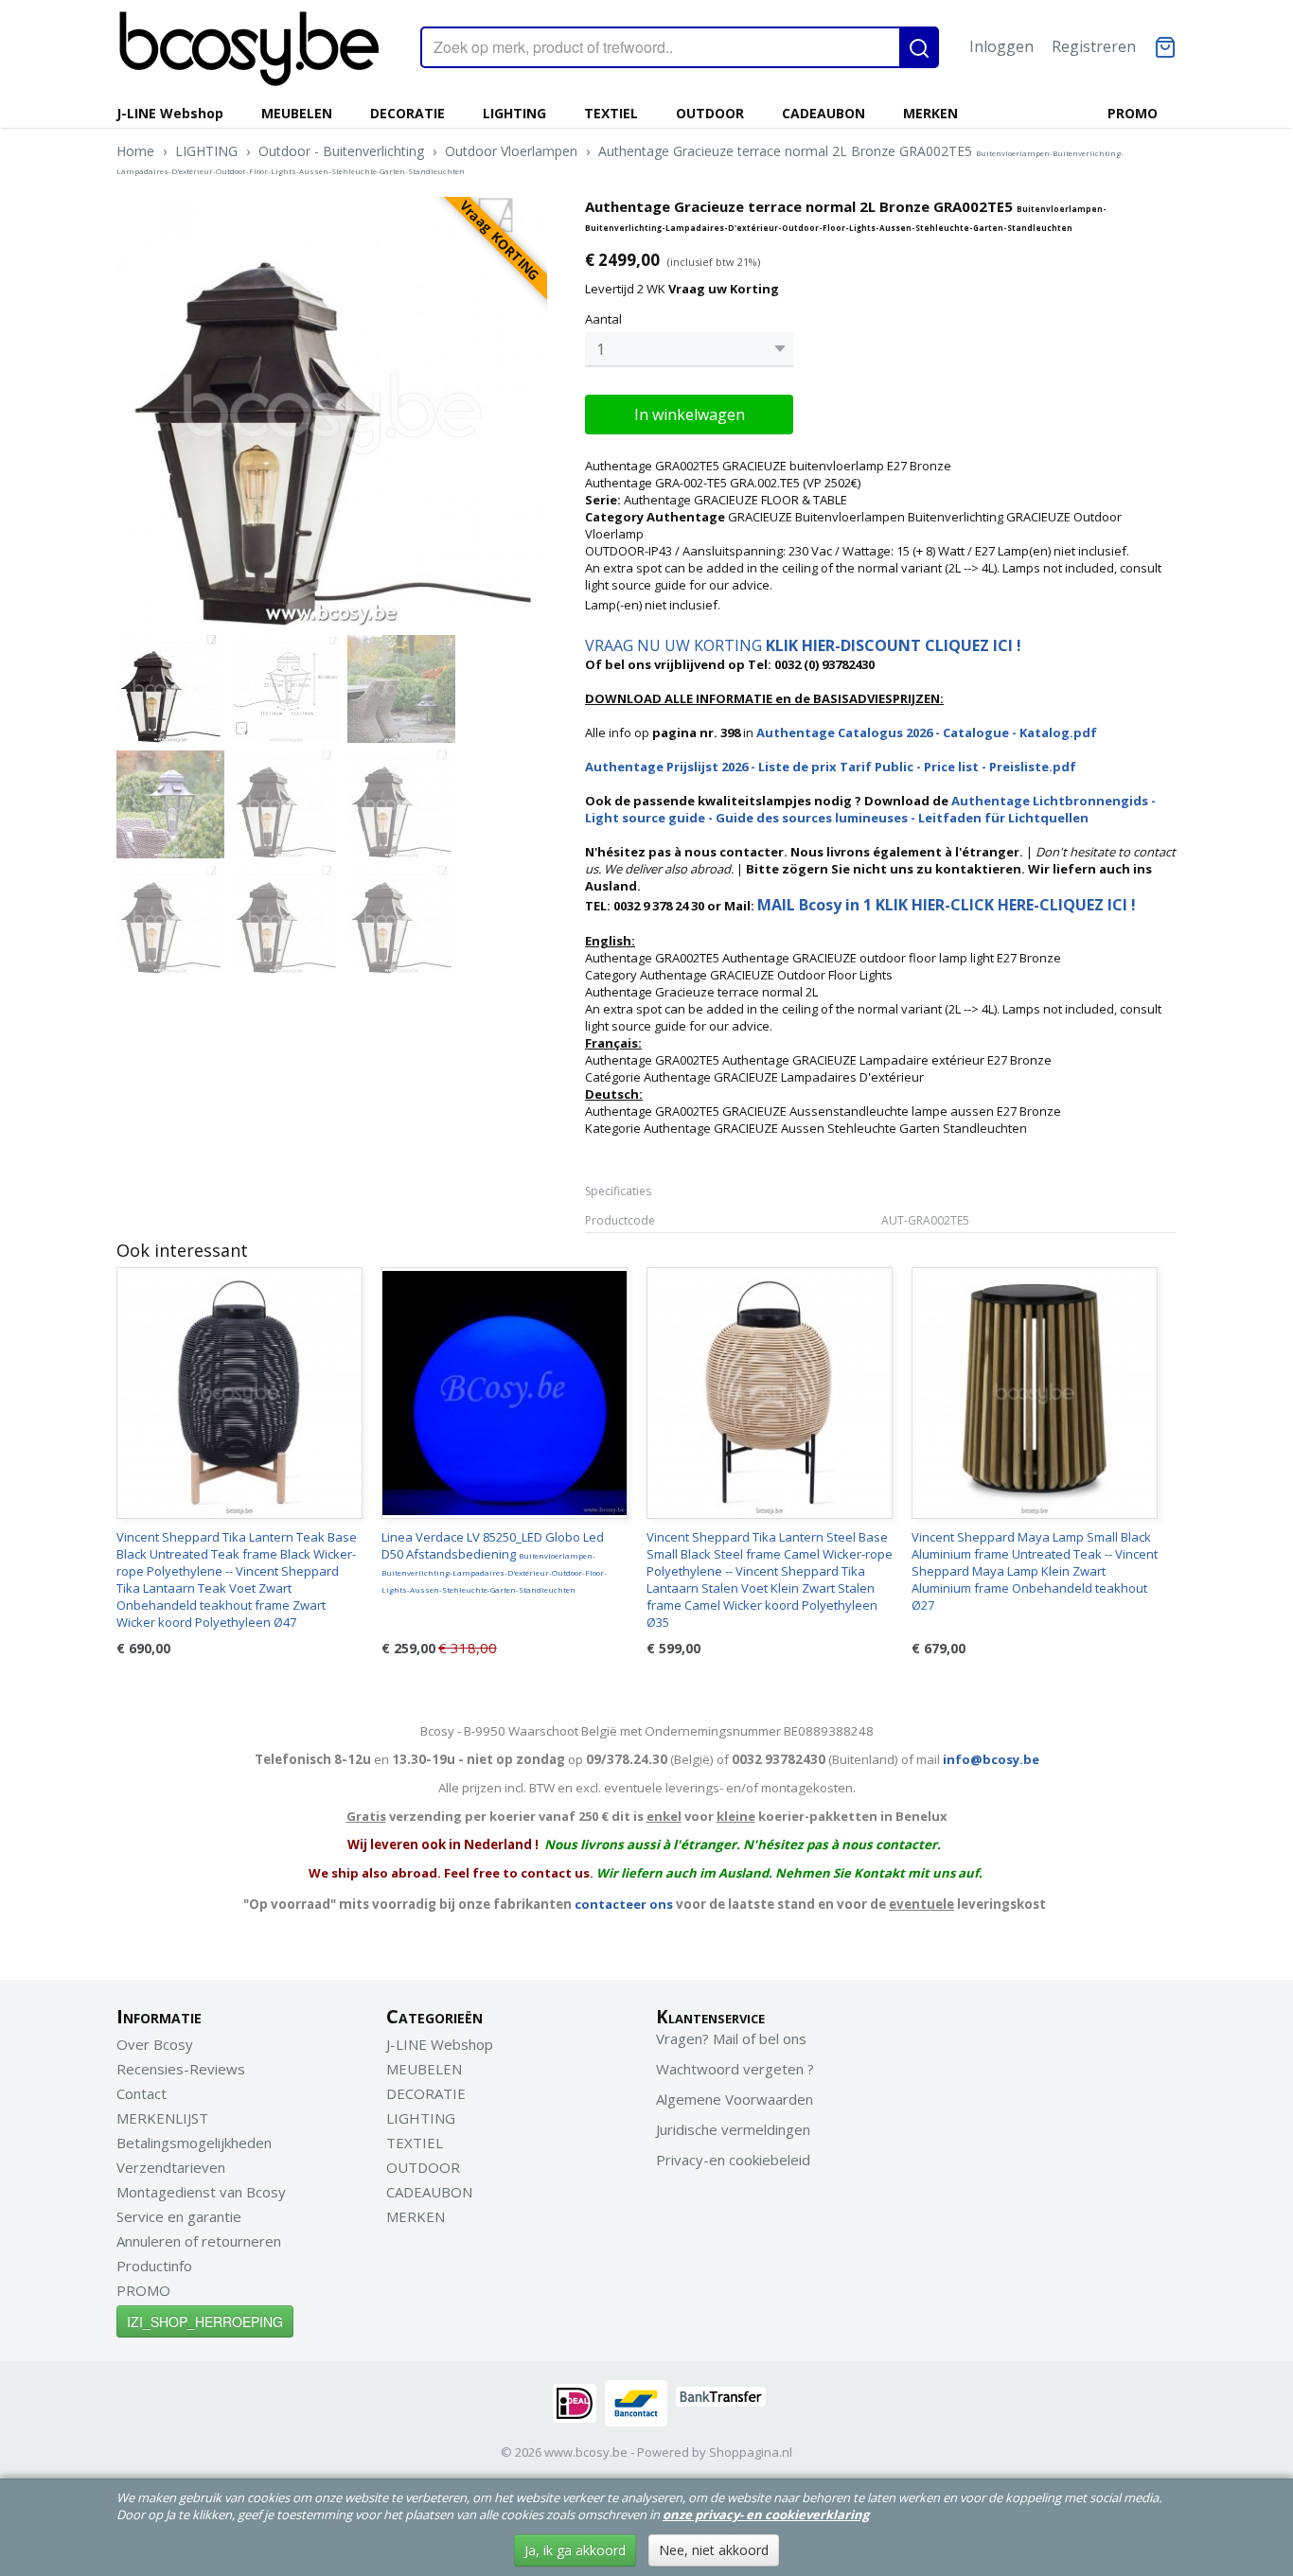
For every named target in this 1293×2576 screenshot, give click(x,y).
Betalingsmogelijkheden (194, 2143)
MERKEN (930, 113)
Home (135, 151)
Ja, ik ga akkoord (575, 2550)
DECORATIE (407, 113)
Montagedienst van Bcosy (201, 2192)
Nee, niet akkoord (714, 2550)
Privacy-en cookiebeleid (733, 2160)
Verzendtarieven (171, 2167)
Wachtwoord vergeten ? (735, 2069)
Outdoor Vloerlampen (511, 151)
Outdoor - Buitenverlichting (341, 151)
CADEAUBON (824, 113)
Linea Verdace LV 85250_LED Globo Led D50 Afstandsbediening (494, 1561)
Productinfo (154, 2266)
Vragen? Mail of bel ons (731, 2038)
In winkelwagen (690, 415)
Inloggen (1001, 46)
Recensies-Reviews (181, 2069)
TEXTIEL (611, 113)
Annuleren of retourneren (199, 2241)
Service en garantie (179, 2216)
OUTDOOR (710, 113)
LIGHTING (514, 113)
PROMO (1133, 113)
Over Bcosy (155, 2044)
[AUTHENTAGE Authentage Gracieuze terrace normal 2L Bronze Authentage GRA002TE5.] (332, 412)
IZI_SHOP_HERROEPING (205, 2321)
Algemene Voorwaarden (735, 2099)
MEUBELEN (297, 113)
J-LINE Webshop (170, 113)
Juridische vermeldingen (733, 2129)
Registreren (1094, 46)
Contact (142, 2093)
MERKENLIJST (162, 2118)
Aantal (603, 319)
